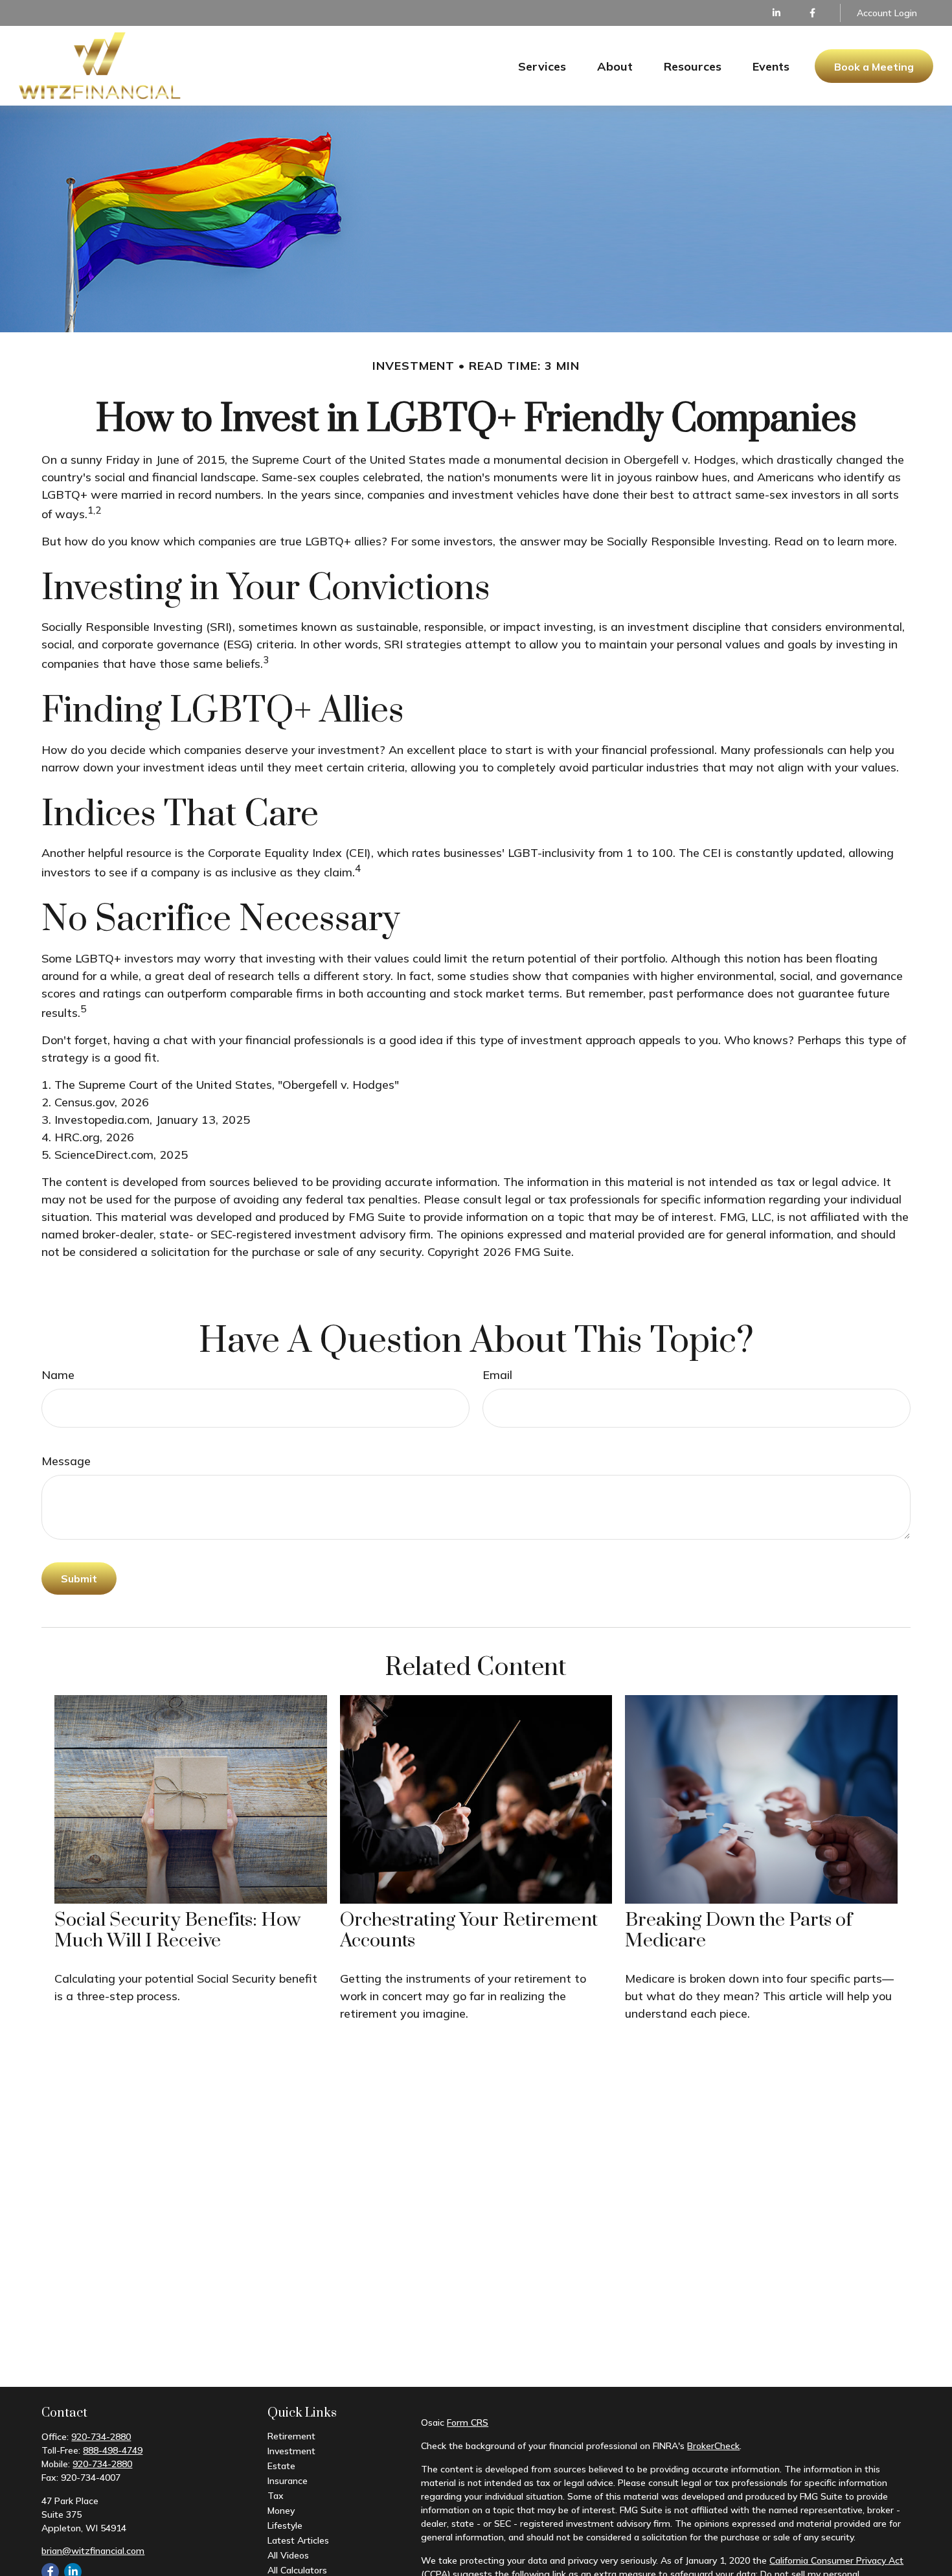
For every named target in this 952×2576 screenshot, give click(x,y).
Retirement (291, 2436)
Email (497, 1375)
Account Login (887, 13)
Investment (291, 2451)
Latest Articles (298, 2540)
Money (281, 2511)
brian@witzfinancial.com (93, 2551)
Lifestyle (285, 2525)
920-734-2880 (101, 2437)
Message (66, 1461)
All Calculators (297, 2570)
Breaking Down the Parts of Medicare (739, 1931)
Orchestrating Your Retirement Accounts (469, 1931)
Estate (281, 2466)
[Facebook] (812, 13)
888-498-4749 (113, 2450)
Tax (276, 2496)
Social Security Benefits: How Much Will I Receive (177, 1931)
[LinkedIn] (777, 13)
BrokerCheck (713, 2446)
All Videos (288, 2555)
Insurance (288, 2481)
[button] (542, 66)
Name (58, 1375)
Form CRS (468, 2422)
